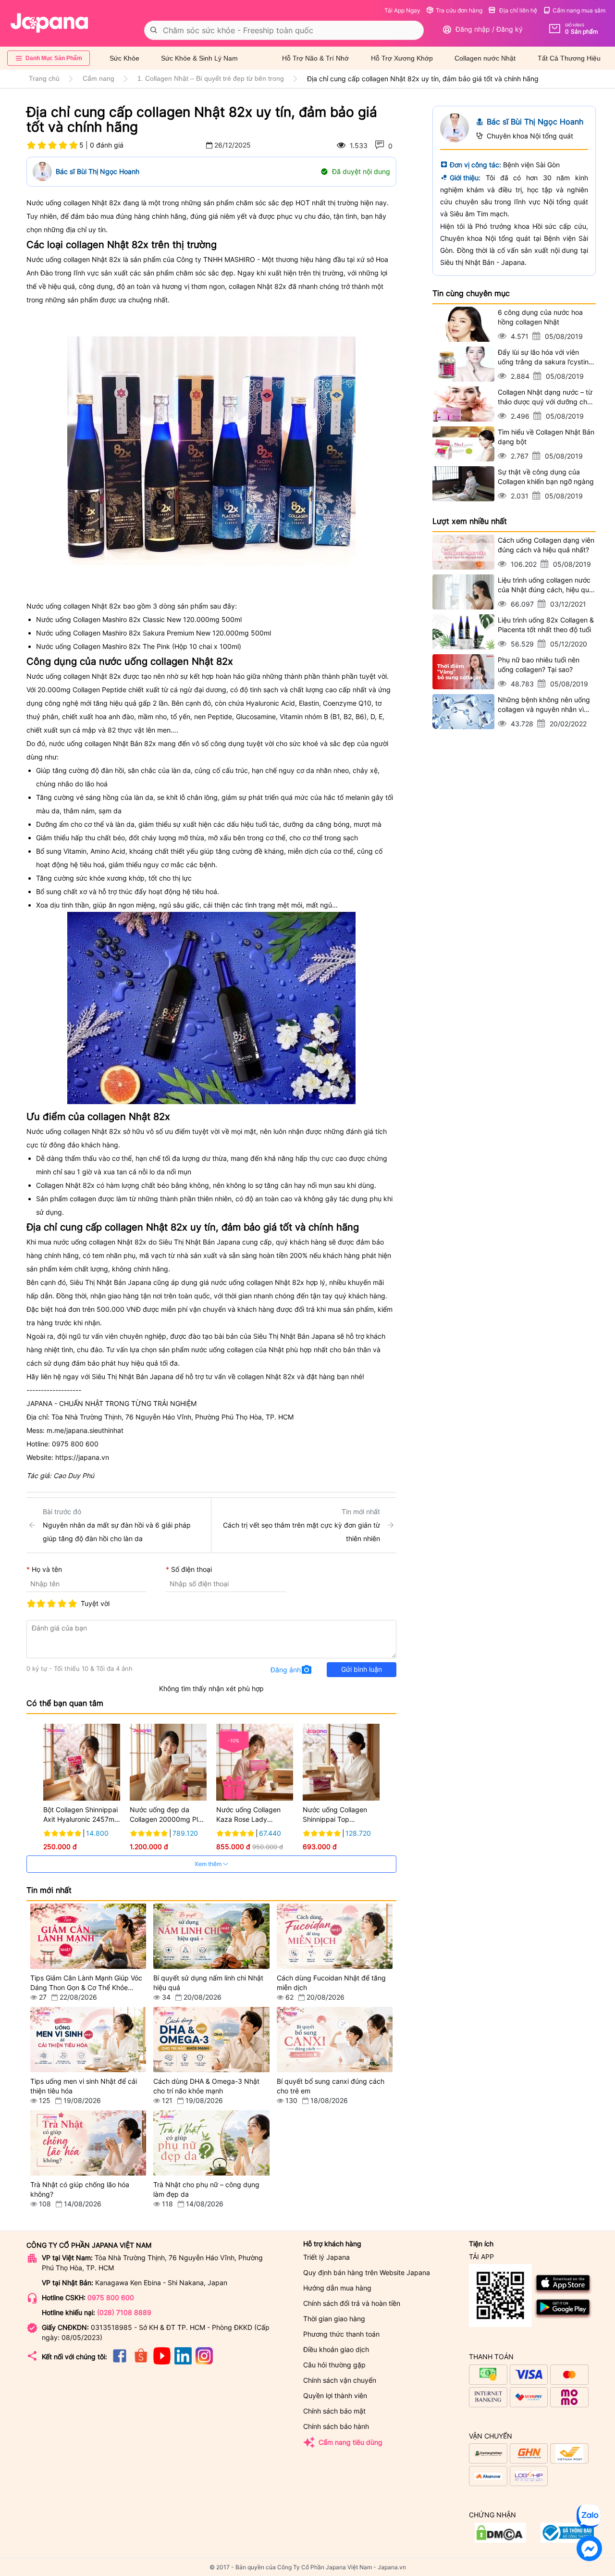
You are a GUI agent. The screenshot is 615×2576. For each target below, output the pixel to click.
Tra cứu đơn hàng (459, 10)
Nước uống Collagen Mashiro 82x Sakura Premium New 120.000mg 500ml (154, 633)
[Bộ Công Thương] (500, 2540)
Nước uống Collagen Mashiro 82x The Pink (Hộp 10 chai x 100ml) (139, 646)
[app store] (563, 2293)
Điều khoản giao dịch (336, 2349)
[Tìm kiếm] (154, 30)
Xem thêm (209, 1864)
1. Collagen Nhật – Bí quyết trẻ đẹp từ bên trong (211, 78)
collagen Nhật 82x (119, 1242)
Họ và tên (47, 1569)
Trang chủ (44, 78)
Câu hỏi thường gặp (334, 2365)
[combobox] (284, 30)
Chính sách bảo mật (334, 2411)
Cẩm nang (98, 78)
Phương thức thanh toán (341, 2334)
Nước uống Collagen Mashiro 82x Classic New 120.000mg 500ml (139, 619)
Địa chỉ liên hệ (517, 10)
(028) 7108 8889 (124, 2312)
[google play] (563, 2317)
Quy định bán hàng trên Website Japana (367, 2272)
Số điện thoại (191, 1569)
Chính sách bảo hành (336, 2426)
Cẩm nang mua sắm (579, 10)
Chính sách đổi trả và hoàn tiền (352, 2303)
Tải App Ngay (402, 10)
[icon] (120, 2362)
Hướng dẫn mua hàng (337, 2288)
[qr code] (500, 2296)
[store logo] (49, 23)
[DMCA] (567, 2540)
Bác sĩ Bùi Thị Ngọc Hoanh (98, 171)
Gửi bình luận (362, 1669)
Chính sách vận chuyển (340, 2380)
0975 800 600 (111, 2297)
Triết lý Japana (326, 2257)
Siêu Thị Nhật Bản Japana (133, 1376)
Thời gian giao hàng (334, 2319)
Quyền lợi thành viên (335, 2396)
